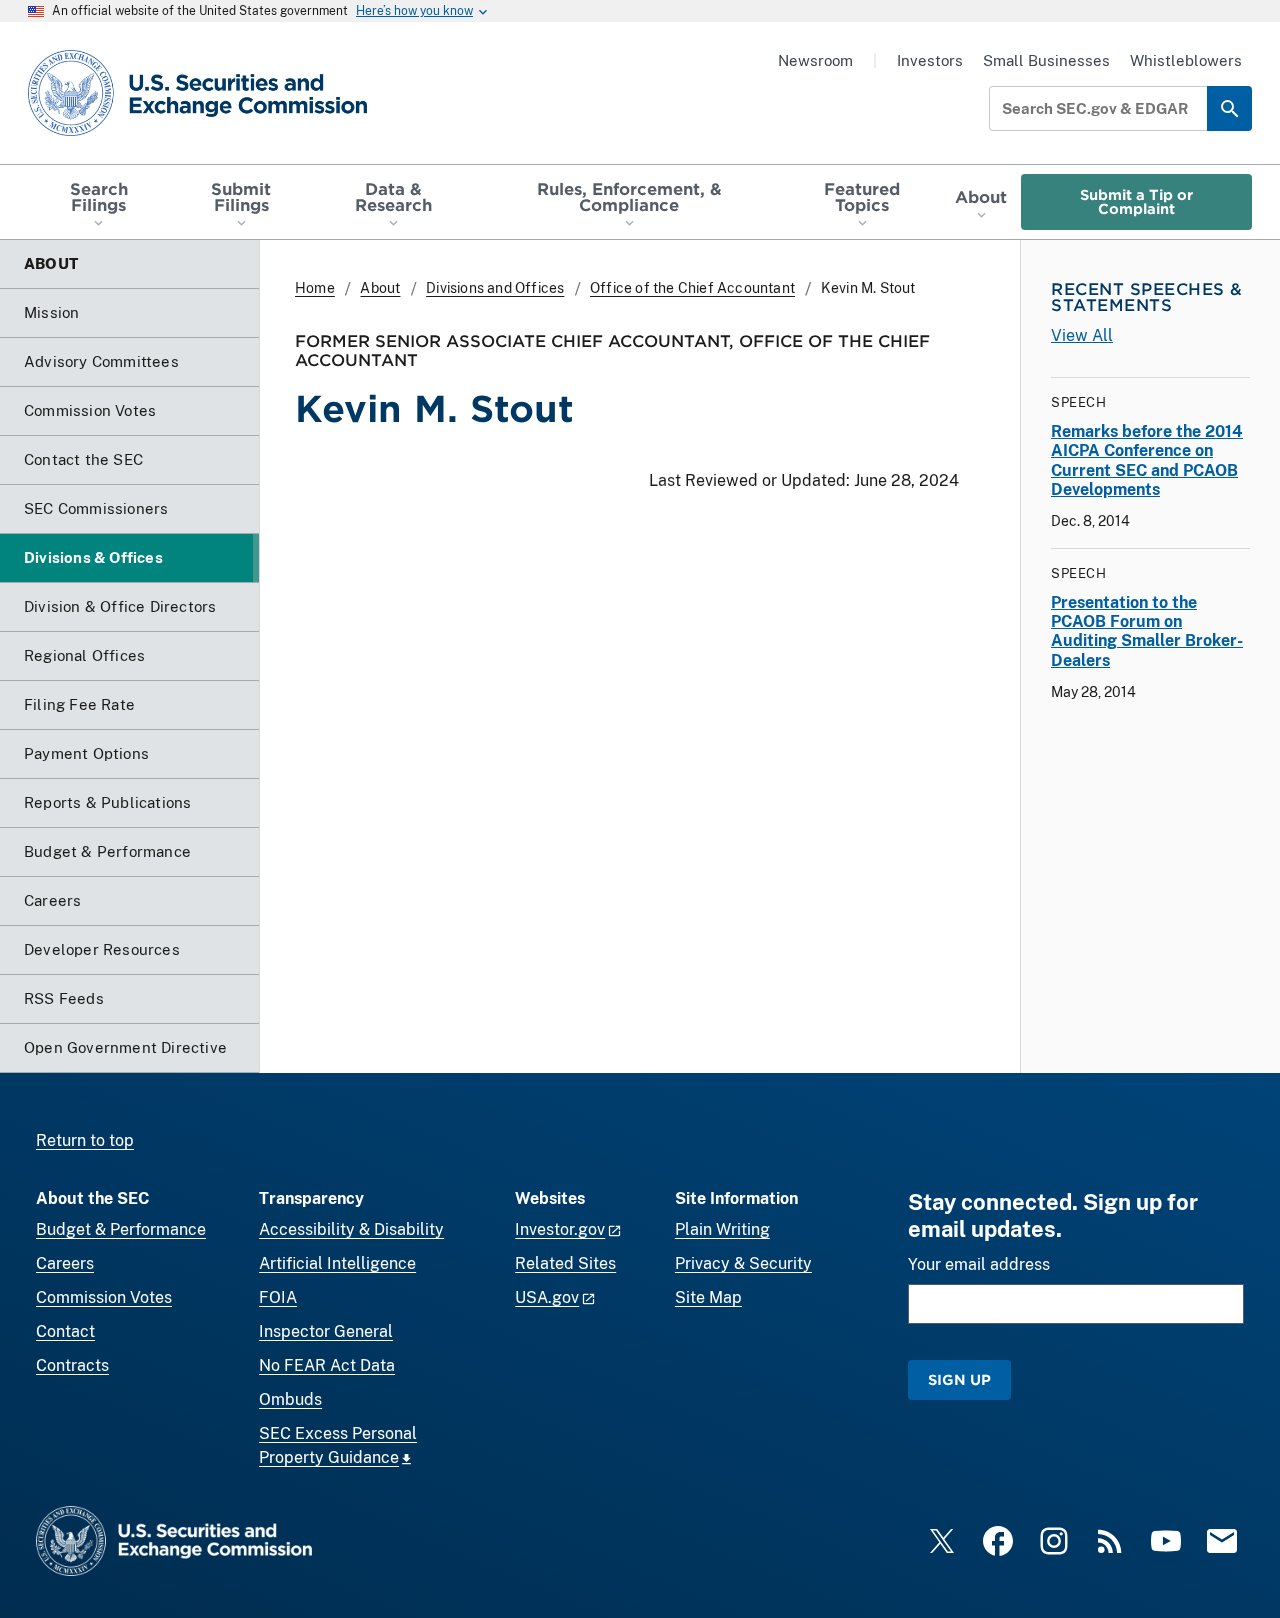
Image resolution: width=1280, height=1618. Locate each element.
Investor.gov (560, 1229)
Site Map (708, 1297)
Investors (930, 60)
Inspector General (326, 1331)
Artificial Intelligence (337, 1263)
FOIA (278, 1297)
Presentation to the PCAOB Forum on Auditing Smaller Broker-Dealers (1147, 631)
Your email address (979, 1264)
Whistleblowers (1186, 60)
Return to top (85, 1140)
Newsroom (815, 60)
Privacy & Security (743, 1263)
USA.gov (547, 1297)
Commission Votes (104, 1297)
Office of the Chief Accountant (692, 288)
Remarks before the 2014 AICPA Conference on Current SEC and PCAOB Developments (1147, 460)
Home (315, 288)
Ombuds (290, 1399)
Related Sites (565, 1263)
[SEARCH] (1229, 108)
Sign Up (959, 1379)
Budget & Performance (121, 1229)
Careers (65, 1263)
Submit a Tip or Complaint (1136, 201)
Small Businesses (1046, 60)
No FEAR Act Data (327, 1365)
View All (1082, 335)
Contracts (72, 1365)
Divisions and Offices (495, 288)
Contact (65, 1331)
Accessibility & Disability (351, 1229)
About (380, 288)
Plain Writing (722, 1229)
